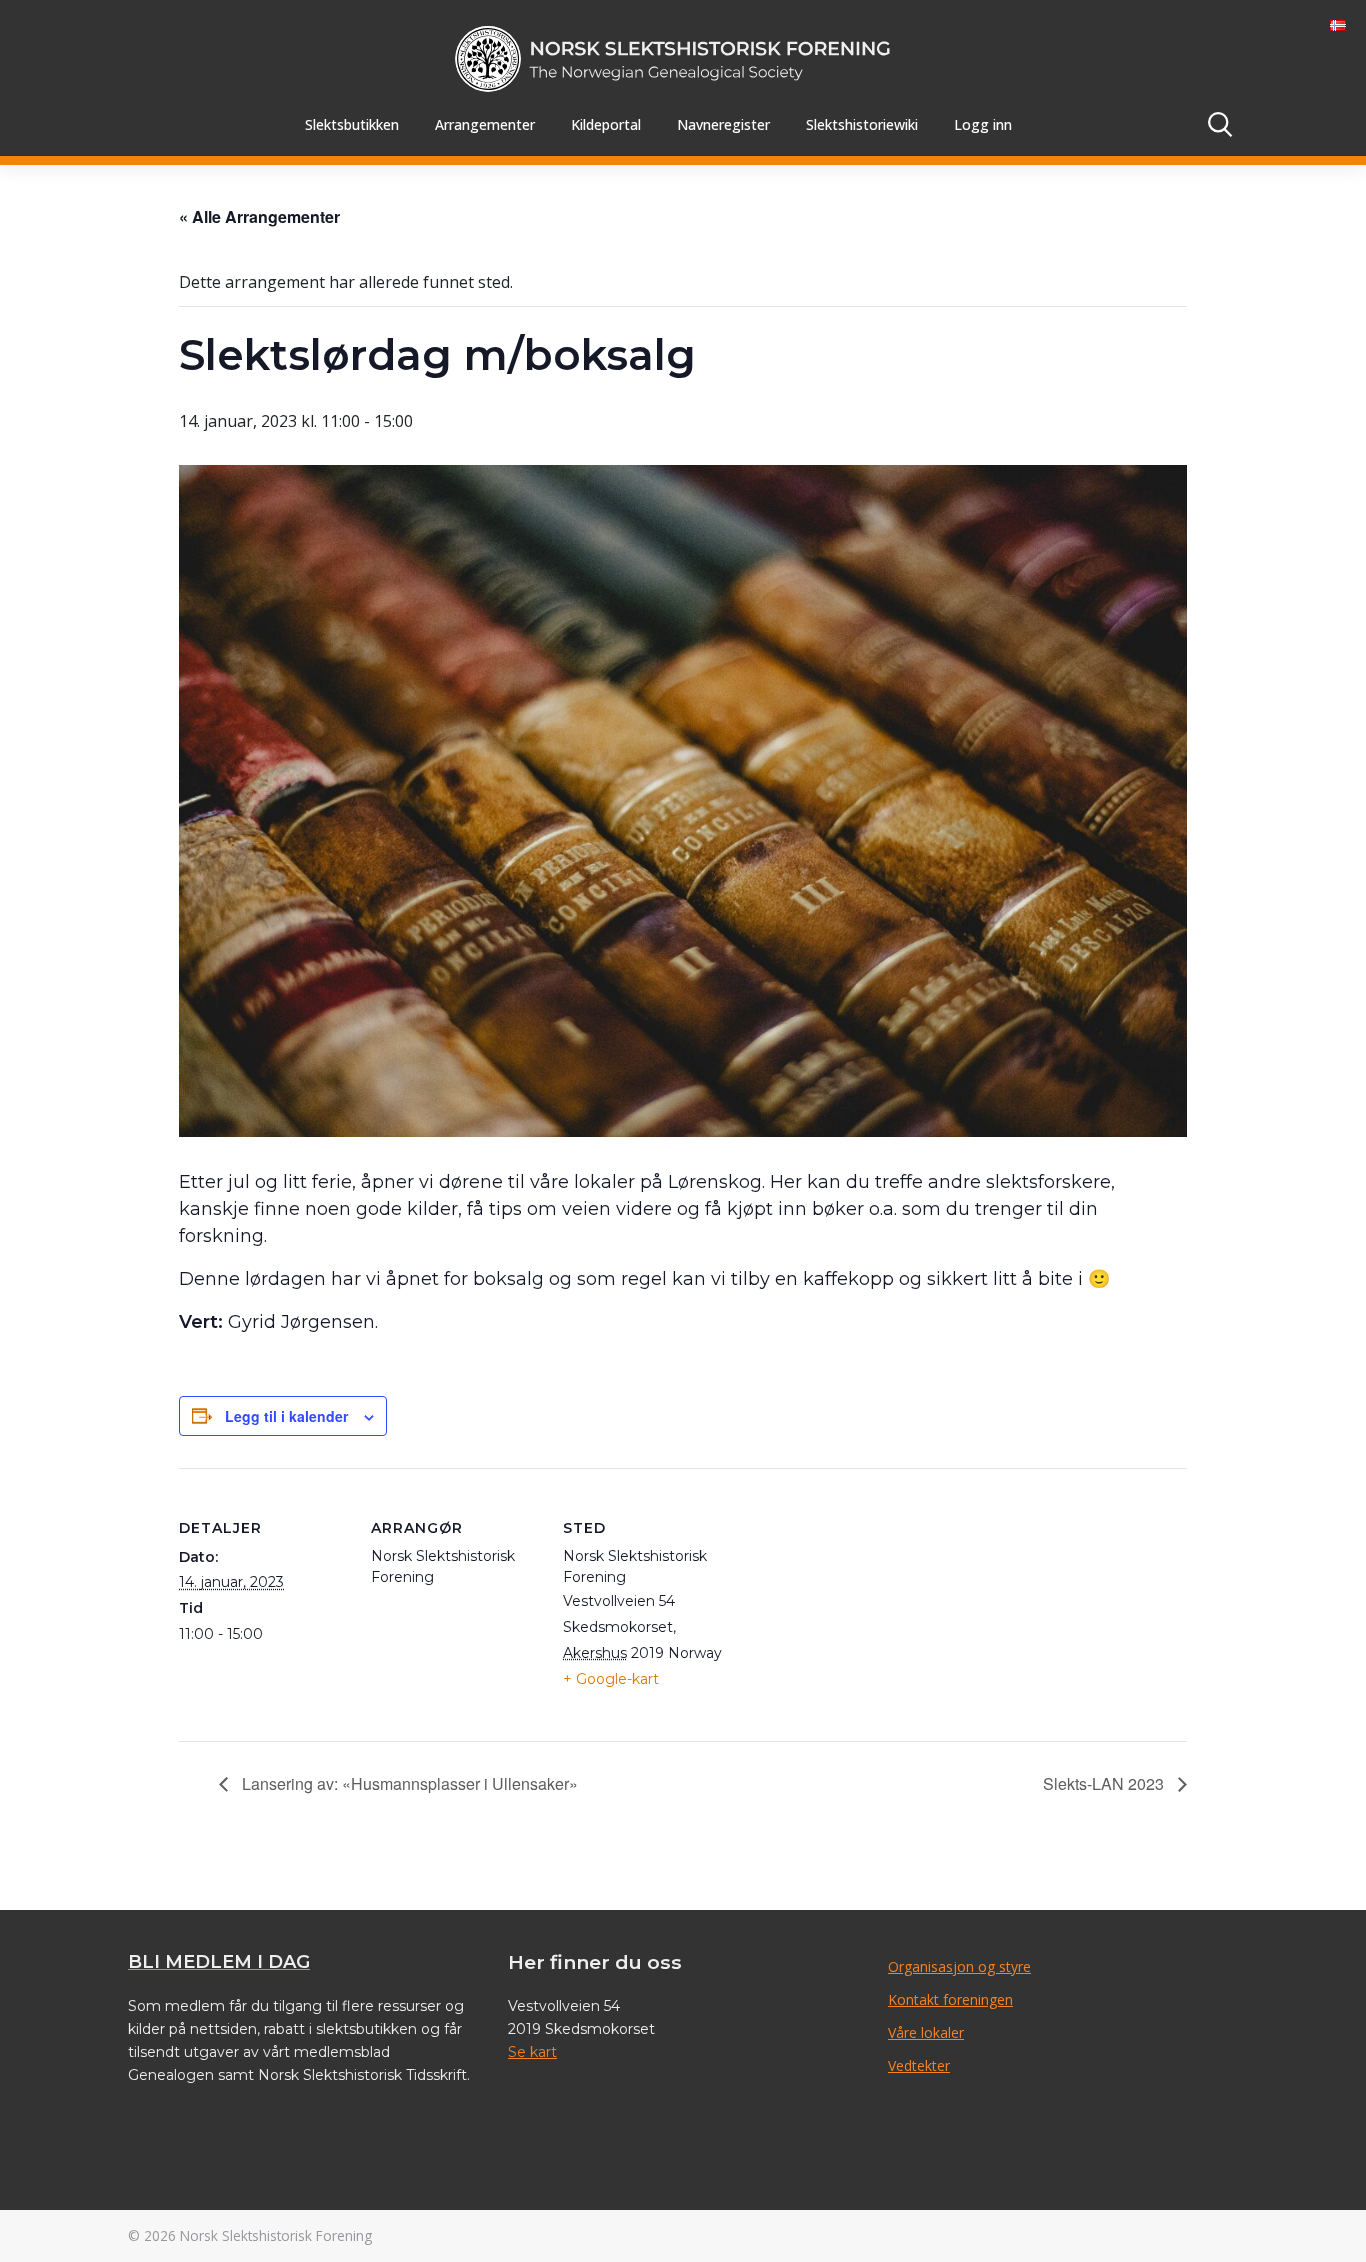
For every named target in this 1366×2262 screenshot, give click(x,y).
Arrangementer (485, 124)
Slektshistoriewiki (862, 124)
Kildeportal (606, 124)
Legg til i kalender (286, 1416)
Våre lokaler (926, 2032)
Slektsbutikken (352, 124)
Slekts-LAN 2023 (1105, 1783)
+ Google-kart (611, 1679)
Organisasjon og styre (959, 1966)
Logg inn (983, 124)
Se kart (532, 2052)
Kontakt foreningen (950, 1999)
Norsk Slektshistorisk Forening (276, 2235)
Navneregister (723, 124)
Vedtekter (919, 2065)
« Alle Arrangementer (259, 216)
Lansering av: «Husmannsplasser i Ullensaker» (408, 1783)
